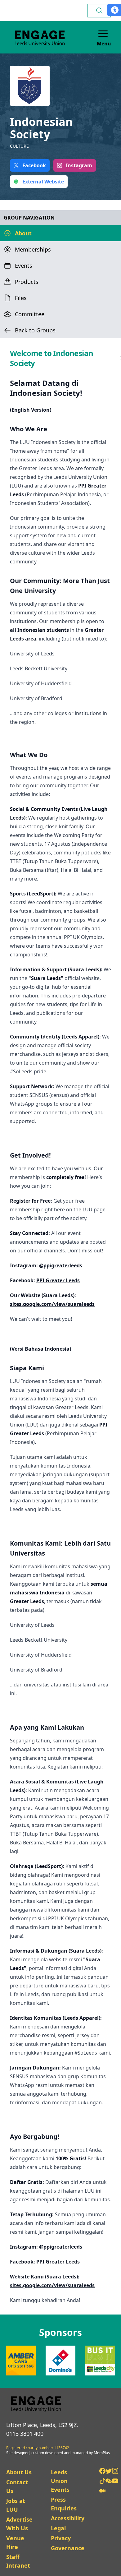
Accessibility (68, 2518)
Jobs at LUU (16, 2505)
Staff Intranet (18, 2561)
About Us (19, 2472)
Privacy (61, 2538)
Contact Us (17, 2486)
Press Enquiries (64, 2504)
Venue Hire (15, 2542)
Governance (68, 2548)
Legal (58, 2528)
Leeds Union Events (60, 2481)
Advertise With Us (19, 2524)
